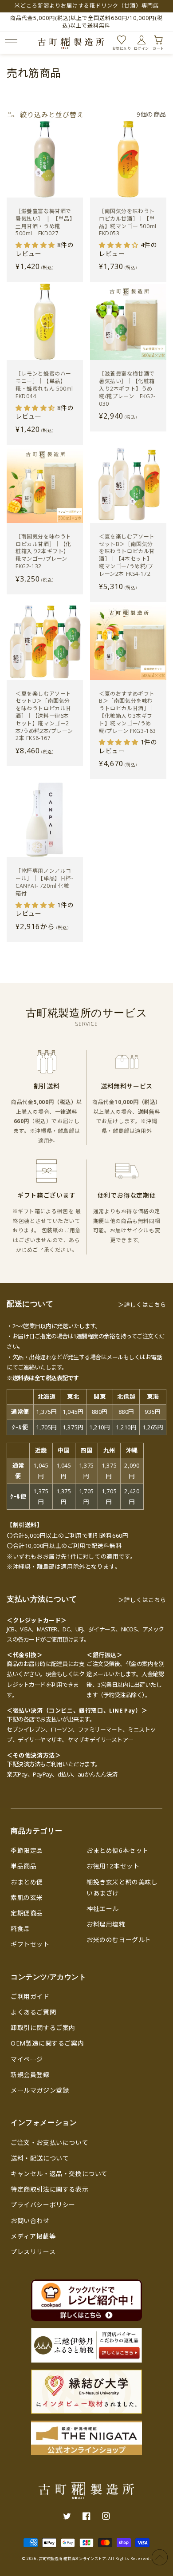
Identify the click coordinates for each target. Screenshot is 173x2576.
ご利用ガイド (30, 1996)
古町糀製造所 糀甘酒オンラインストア (73, 2558)
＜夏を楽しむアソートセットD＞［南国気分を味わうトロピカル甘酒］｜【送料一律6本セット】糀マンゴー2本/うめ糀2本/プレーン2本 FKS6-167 (44, 716)
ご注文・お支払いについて (49, 2143)
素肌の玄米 (27, 1897)
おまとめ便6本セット (118, 1850)
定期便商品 (27, 1913)
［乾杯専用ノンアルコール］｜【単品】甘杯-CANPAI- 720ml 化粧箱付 (45, 882)
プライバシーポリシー (43, 2205)
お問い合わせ (30, 2221)
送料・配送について (40, 2158)
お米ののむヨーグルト (119, 1940)
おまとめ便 (27, 1882)
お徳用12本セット (113, 1866)
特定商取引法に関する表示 (49, 2189)
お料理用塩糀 (106, 1924)
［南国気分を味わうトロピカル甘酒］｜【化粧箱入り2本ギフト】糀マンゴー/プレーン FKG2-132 (43, 552)
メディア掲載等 (33, 2236)
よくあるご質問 (33, 2012)
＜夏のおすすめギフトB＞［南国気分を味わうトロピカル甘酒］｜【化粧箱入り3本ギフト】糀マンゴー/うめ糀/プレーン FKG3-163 (128, 712)
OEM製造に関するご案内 (47, 2043)
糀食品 (20, 1929)
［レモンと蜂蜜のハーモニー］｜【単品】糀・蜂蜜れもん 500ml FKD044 (44, 385)
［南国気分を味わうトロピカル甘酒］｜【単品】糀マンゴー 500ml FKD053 (128, 222)
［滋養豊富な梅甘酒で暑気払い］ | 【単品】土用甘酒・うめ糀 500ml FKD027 (44, 222)
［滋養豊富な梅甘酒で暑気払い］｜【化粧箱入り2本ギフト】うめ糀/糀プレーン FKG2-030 (127, 389)
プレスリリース (33, 2252)
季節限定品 (27, 1850)
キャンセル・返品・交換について (59, 2174)
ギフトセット (30, 1944)
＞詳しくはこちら (142, 1305)
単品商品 (24, 1866)
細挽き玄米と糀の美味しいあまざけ (122, 1887)
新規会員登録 (30, 2075)
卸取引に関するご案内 (43, 2028)
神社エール (103, 1909)
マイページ (27, 2059)
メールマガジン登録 (40, 2090)
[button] (10, 43)
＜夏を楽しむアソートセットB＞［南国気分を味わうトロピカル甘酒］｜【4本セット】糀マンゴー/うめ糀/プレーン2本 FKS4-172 (127, 555)
